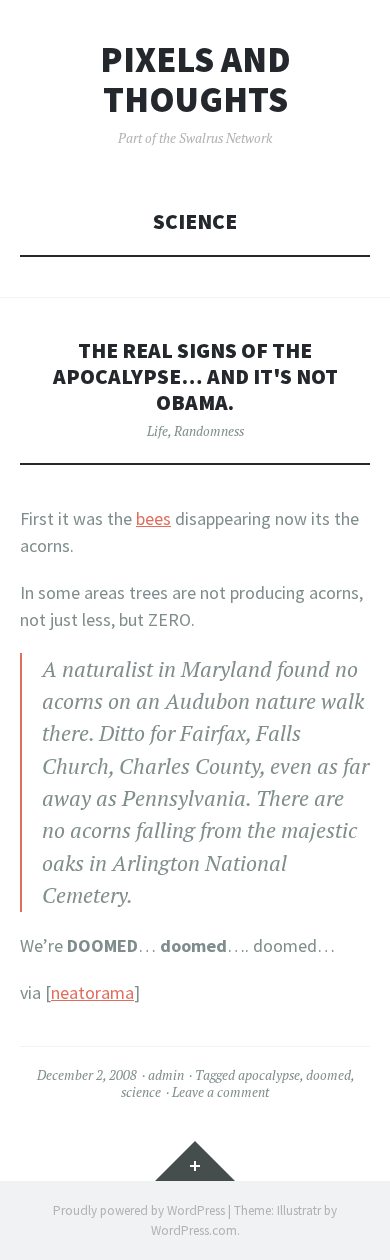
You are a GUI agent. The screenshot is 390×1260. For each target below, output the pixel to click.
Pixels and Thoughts (195, 79)
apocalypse (269, 1075)
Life (157, 431)
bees (153, 518)
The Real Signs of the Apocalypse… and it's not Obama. (195, 376)
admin (166, 1075)
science (141, 1092)
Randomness (209, 431)
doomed (328, 1075)
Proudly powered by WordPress (139, 1210)
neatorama (92, 992)
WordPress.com (194, 1230)
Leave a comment (220, 1092)
